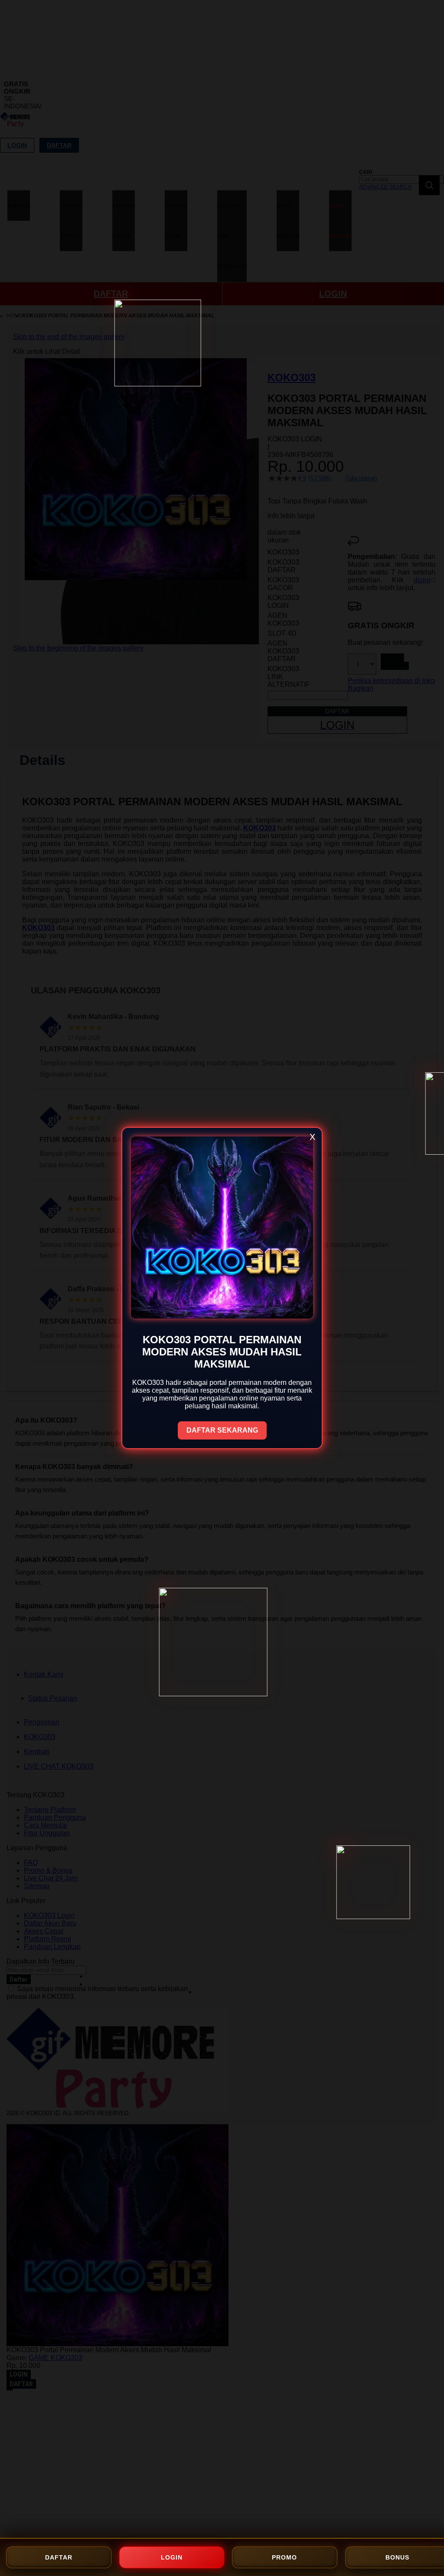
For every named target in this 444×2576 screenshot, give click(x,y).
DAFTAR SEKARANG (222, 1430)
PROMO (284, 2557)
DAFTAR (59, 2557)
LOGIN (172, 2557)
